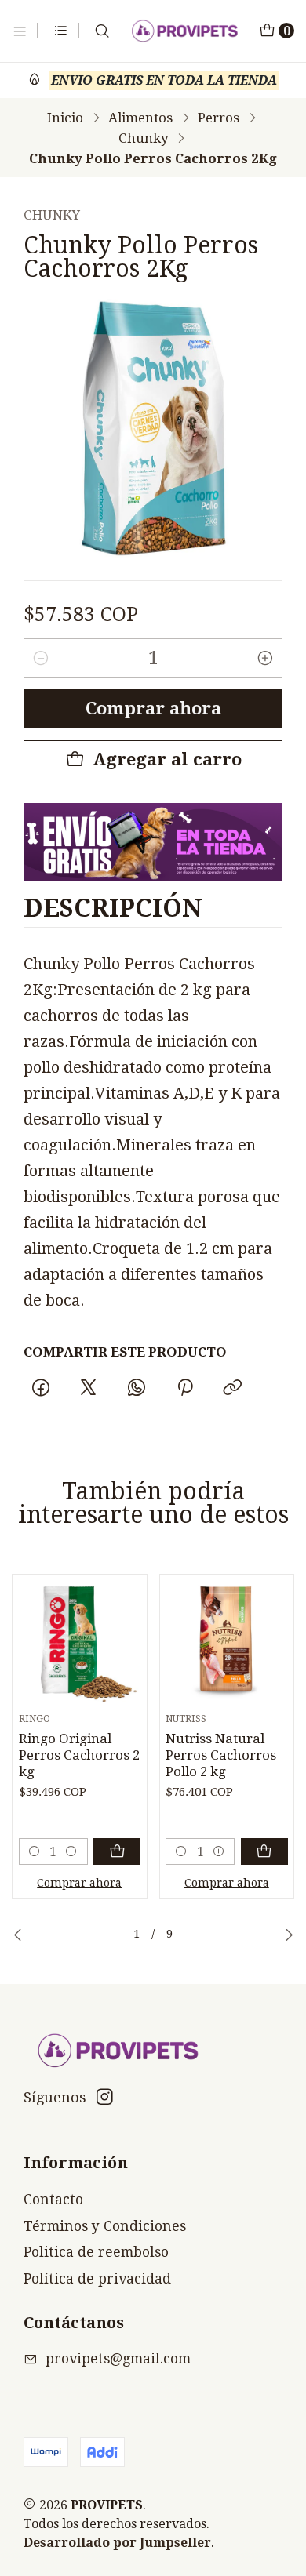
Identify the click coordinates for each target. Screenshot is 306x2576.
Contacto (53, 2200)
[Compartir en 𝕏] (89, 1388)
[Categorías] (61, 31)
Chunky (144, 138)
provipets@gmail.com (118, 2359)
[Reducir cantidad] (41, 658)
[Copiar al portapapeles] (232, 1388)
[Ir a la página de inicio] (185, 31)
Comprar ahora (153, 708)
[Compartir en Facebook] (40, 1388)
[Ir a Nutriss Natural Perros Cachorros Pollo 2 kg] (227, 1642)
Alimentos (140, 118)
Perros (219, 118)
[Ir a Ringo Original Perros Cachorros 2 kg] (80, 1642)
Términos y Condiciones (105, 2226)
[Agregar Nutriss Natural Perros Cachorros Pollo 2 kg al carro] (264, 1851)
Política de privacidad (97, 2279)
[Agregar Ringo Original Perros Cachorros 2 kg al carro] (117, 1851)
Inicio (65, 118)
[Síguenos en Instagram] (105, 2097)
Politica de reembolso (96, 2252)
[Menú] (20, 31)
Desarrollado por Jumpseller (117, 2543)
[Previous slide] (18, 1935)
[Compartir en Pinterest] (184, 1388)
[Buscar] (102, 31)
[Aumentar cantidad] (265, 658)
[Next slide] (289, 1935)
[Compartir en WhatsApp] (137, 1388)
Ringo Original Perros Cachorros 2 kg (79, 1755)
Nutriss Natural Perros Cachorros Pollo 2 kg (221, 1755)
